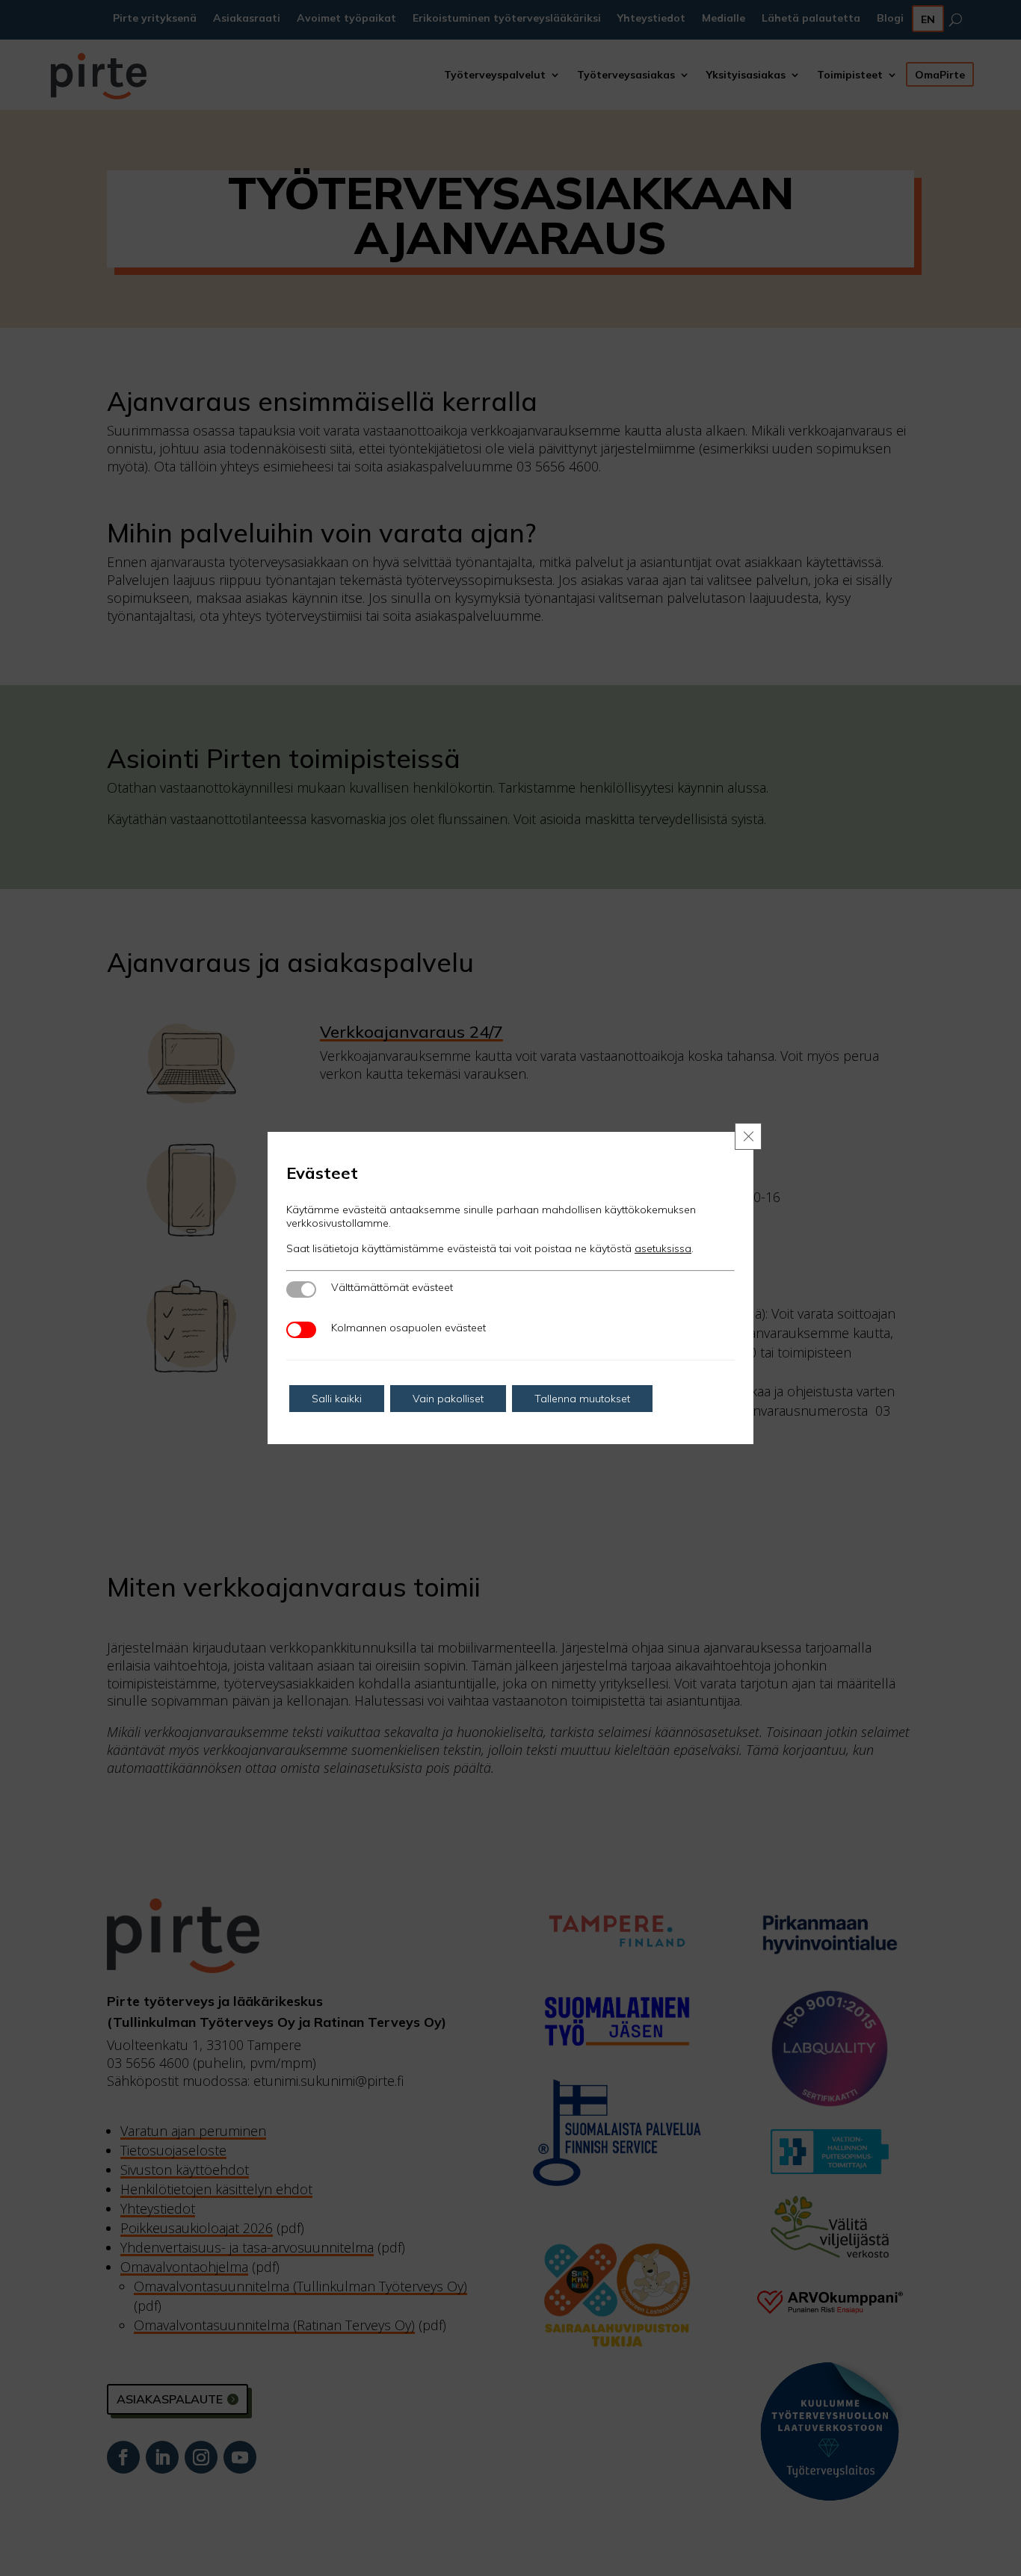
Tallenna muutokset (582, 1399)
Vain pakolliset (448, 1399)
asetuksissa (663, 1248)
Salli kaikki (337, 1399)
